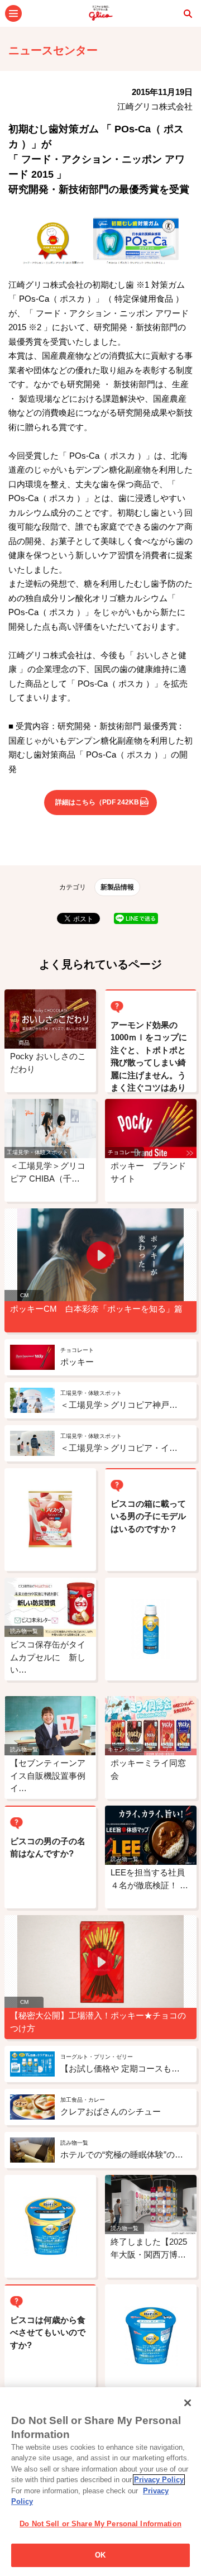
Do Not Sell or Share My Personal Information (100, 2524)
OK (100, 2555)
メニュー (13, 13)
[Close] (188, 2403)
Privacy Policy (159, 2480)
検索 (188, 13)
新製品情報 (117, 887)
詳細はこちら (100, 802)
